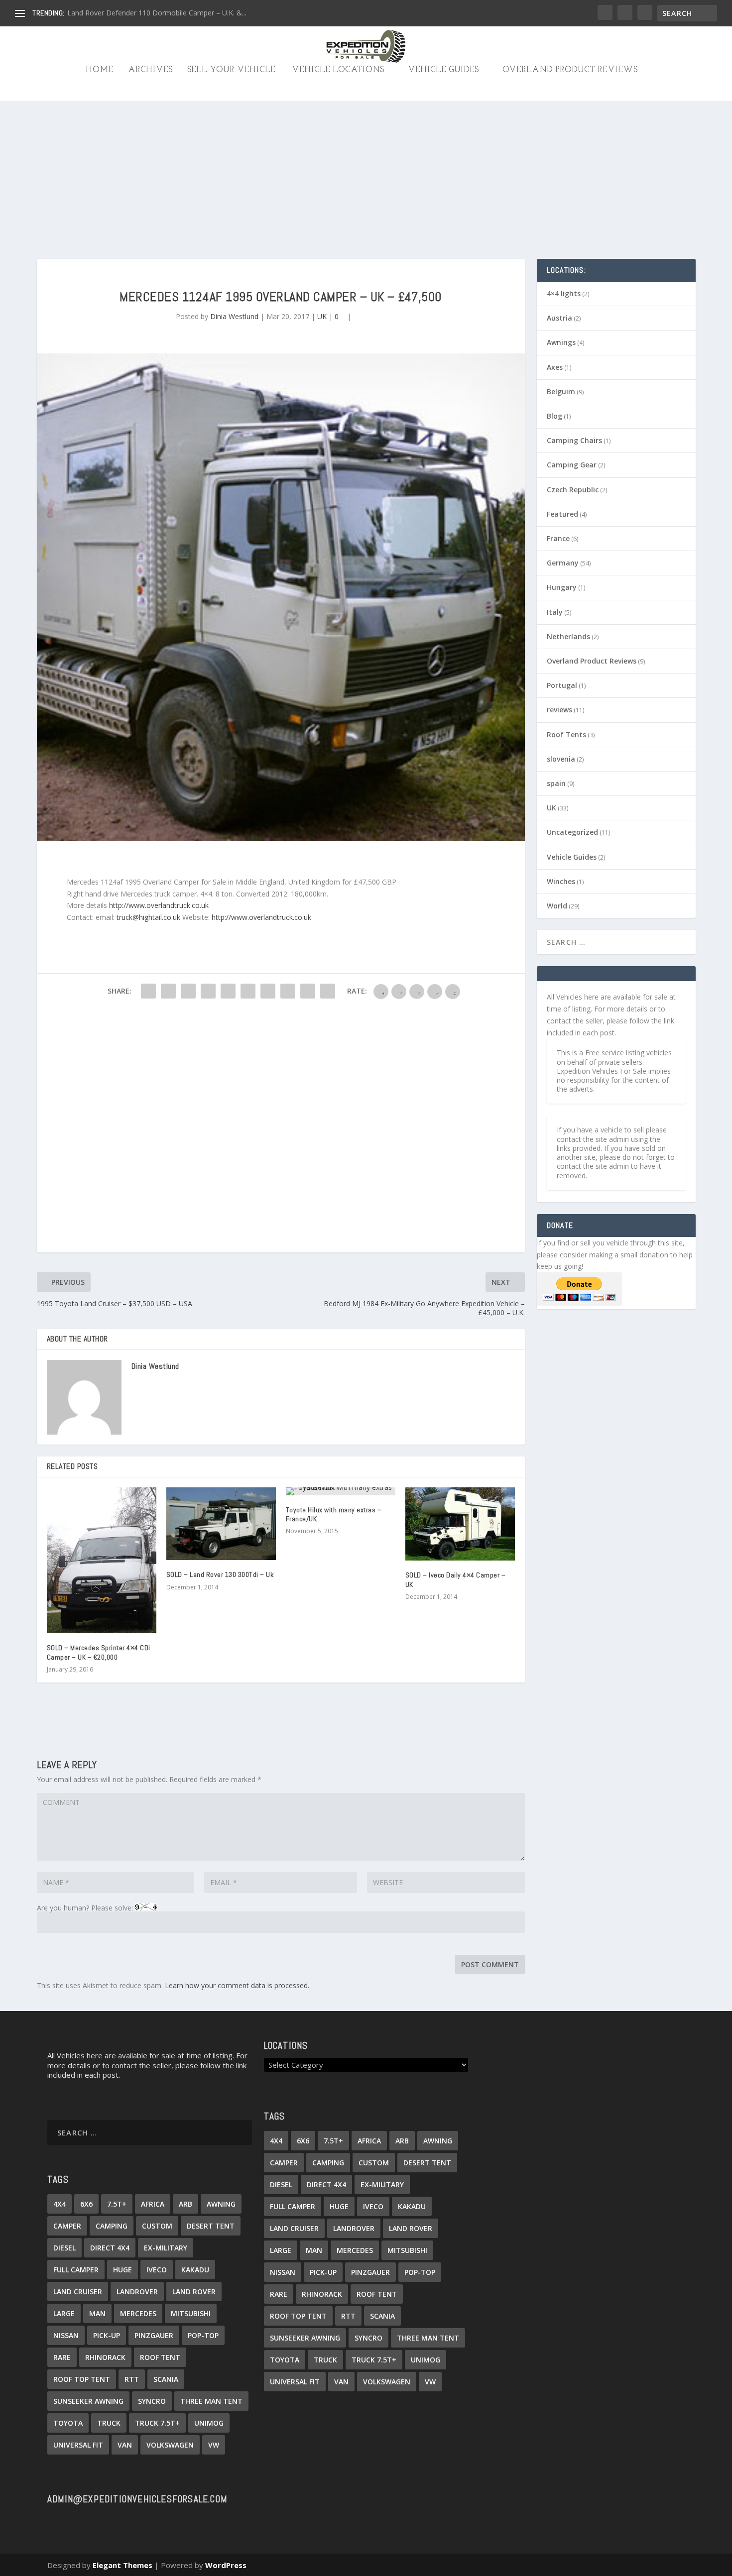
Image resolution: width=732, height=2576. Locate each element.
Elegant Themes (122, 2565)
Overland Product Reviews (570, 70)
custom (157, 2226)
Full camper (76, 2270)
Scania (166, 2379)
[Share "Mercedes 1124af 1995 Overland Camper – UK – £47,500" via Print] (328, 991)
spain (556, 783)
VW (214, 2445)
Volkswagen (170, 2445)
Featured (562, 514)
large (64, 2313)
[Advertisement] (366, 149)
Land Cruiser (78, 2292)
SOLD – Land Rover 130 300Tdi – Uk (220, 1574)
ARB (185, 2204)
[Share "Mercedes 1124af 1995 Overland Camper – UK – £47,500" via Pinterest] (228, 991)
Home (99, 70)
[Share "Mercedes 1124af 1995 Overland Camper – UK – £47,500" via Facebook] (148, 991)
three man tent (211, 2401)
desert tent (211, 2226)
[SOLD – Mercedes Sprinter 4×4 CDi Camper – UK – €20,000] (102, 1560)
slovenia (561, 759)
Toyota (68, 2423)
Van (125, 2445)
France (558, 538)
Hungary (562, 587)
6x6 (86, 2204)
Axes (555, 367)
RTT (132, 2379)
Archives (150, 70)
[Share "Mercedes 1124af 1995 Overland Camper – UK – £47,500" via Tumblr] (208, 991)
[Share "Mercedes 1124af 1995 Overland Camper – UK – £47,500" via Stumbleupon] (288, 991)
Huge (122, 2270)
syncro (152, 2401)
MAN (97, 2313)
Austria (559, 318)
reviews (559, 710)
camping (112, 2226)
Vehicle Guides (443, 70)
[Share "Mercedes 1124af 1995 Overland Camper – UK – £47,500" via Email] (308, 991)
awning (221, 2204)
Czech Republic (573, 490)
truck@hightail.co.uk (148, 917)
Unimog (209, 2423)
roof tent (160, 2357)
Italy (555, 612)
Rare (62, 2357)
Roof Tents (566, 734)
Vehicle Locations (338, 70)
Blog (554, 416)
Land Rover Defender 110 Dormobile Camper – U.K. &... (157, 13)
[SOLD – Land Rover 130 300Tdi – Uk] (221, 1524)
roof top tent (82, 2379)
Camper (67, 2226)
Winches (561, 881)
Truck (109, 2423)
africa (153, 2204)
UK (322, 316)
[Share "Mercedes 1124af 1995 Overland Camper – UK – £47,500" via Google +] (188, 991)
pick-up (107, 2335)
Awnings (561, 342)
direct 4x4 (110, 2248)
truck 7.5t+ (157, 2423)
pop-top (203, 2335)
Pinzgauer (154, 2335)
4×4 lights (564, 293)
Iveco (157, 2270)
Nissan (66, 2335)
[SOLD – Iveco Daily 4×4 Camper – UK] (460, 1524)
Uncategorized (572, 832)
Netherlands (568, 636)
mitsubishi (191, 2313)
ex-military (166, 2248)
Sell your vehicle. (232, 70)
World (557, 906)
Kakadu (195, 2270)
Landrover (137, 2292)
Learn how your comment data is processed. (237, 1985)
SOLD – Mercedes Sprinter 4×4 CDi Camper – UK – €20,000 (99, 1652)
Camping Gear (572, 465)
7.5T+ (117, 2204)
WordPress (226, 2565)
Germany (563, 563)
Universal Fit (78, 2445)
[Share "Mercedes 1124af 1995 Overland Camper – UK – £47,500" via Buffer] (268, 991)
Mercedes (138, 2313)
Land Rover (194, 2292)
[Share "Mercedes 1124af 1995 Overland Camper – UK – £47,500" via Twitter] (168, 991)
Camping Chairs (574, 440)
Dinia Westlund (234, 316)
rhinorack (105, 2357)
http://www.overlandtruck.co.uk (159, 905)
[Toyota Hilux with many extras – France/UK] (341, 1491)
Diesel (64, 2248)
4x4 (60, 2204)
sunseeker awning (88, 2401)
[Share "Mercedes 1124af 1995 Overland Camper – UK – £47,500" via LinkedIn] (248, 991)
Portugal (562, 685)
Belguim (561, 392)
